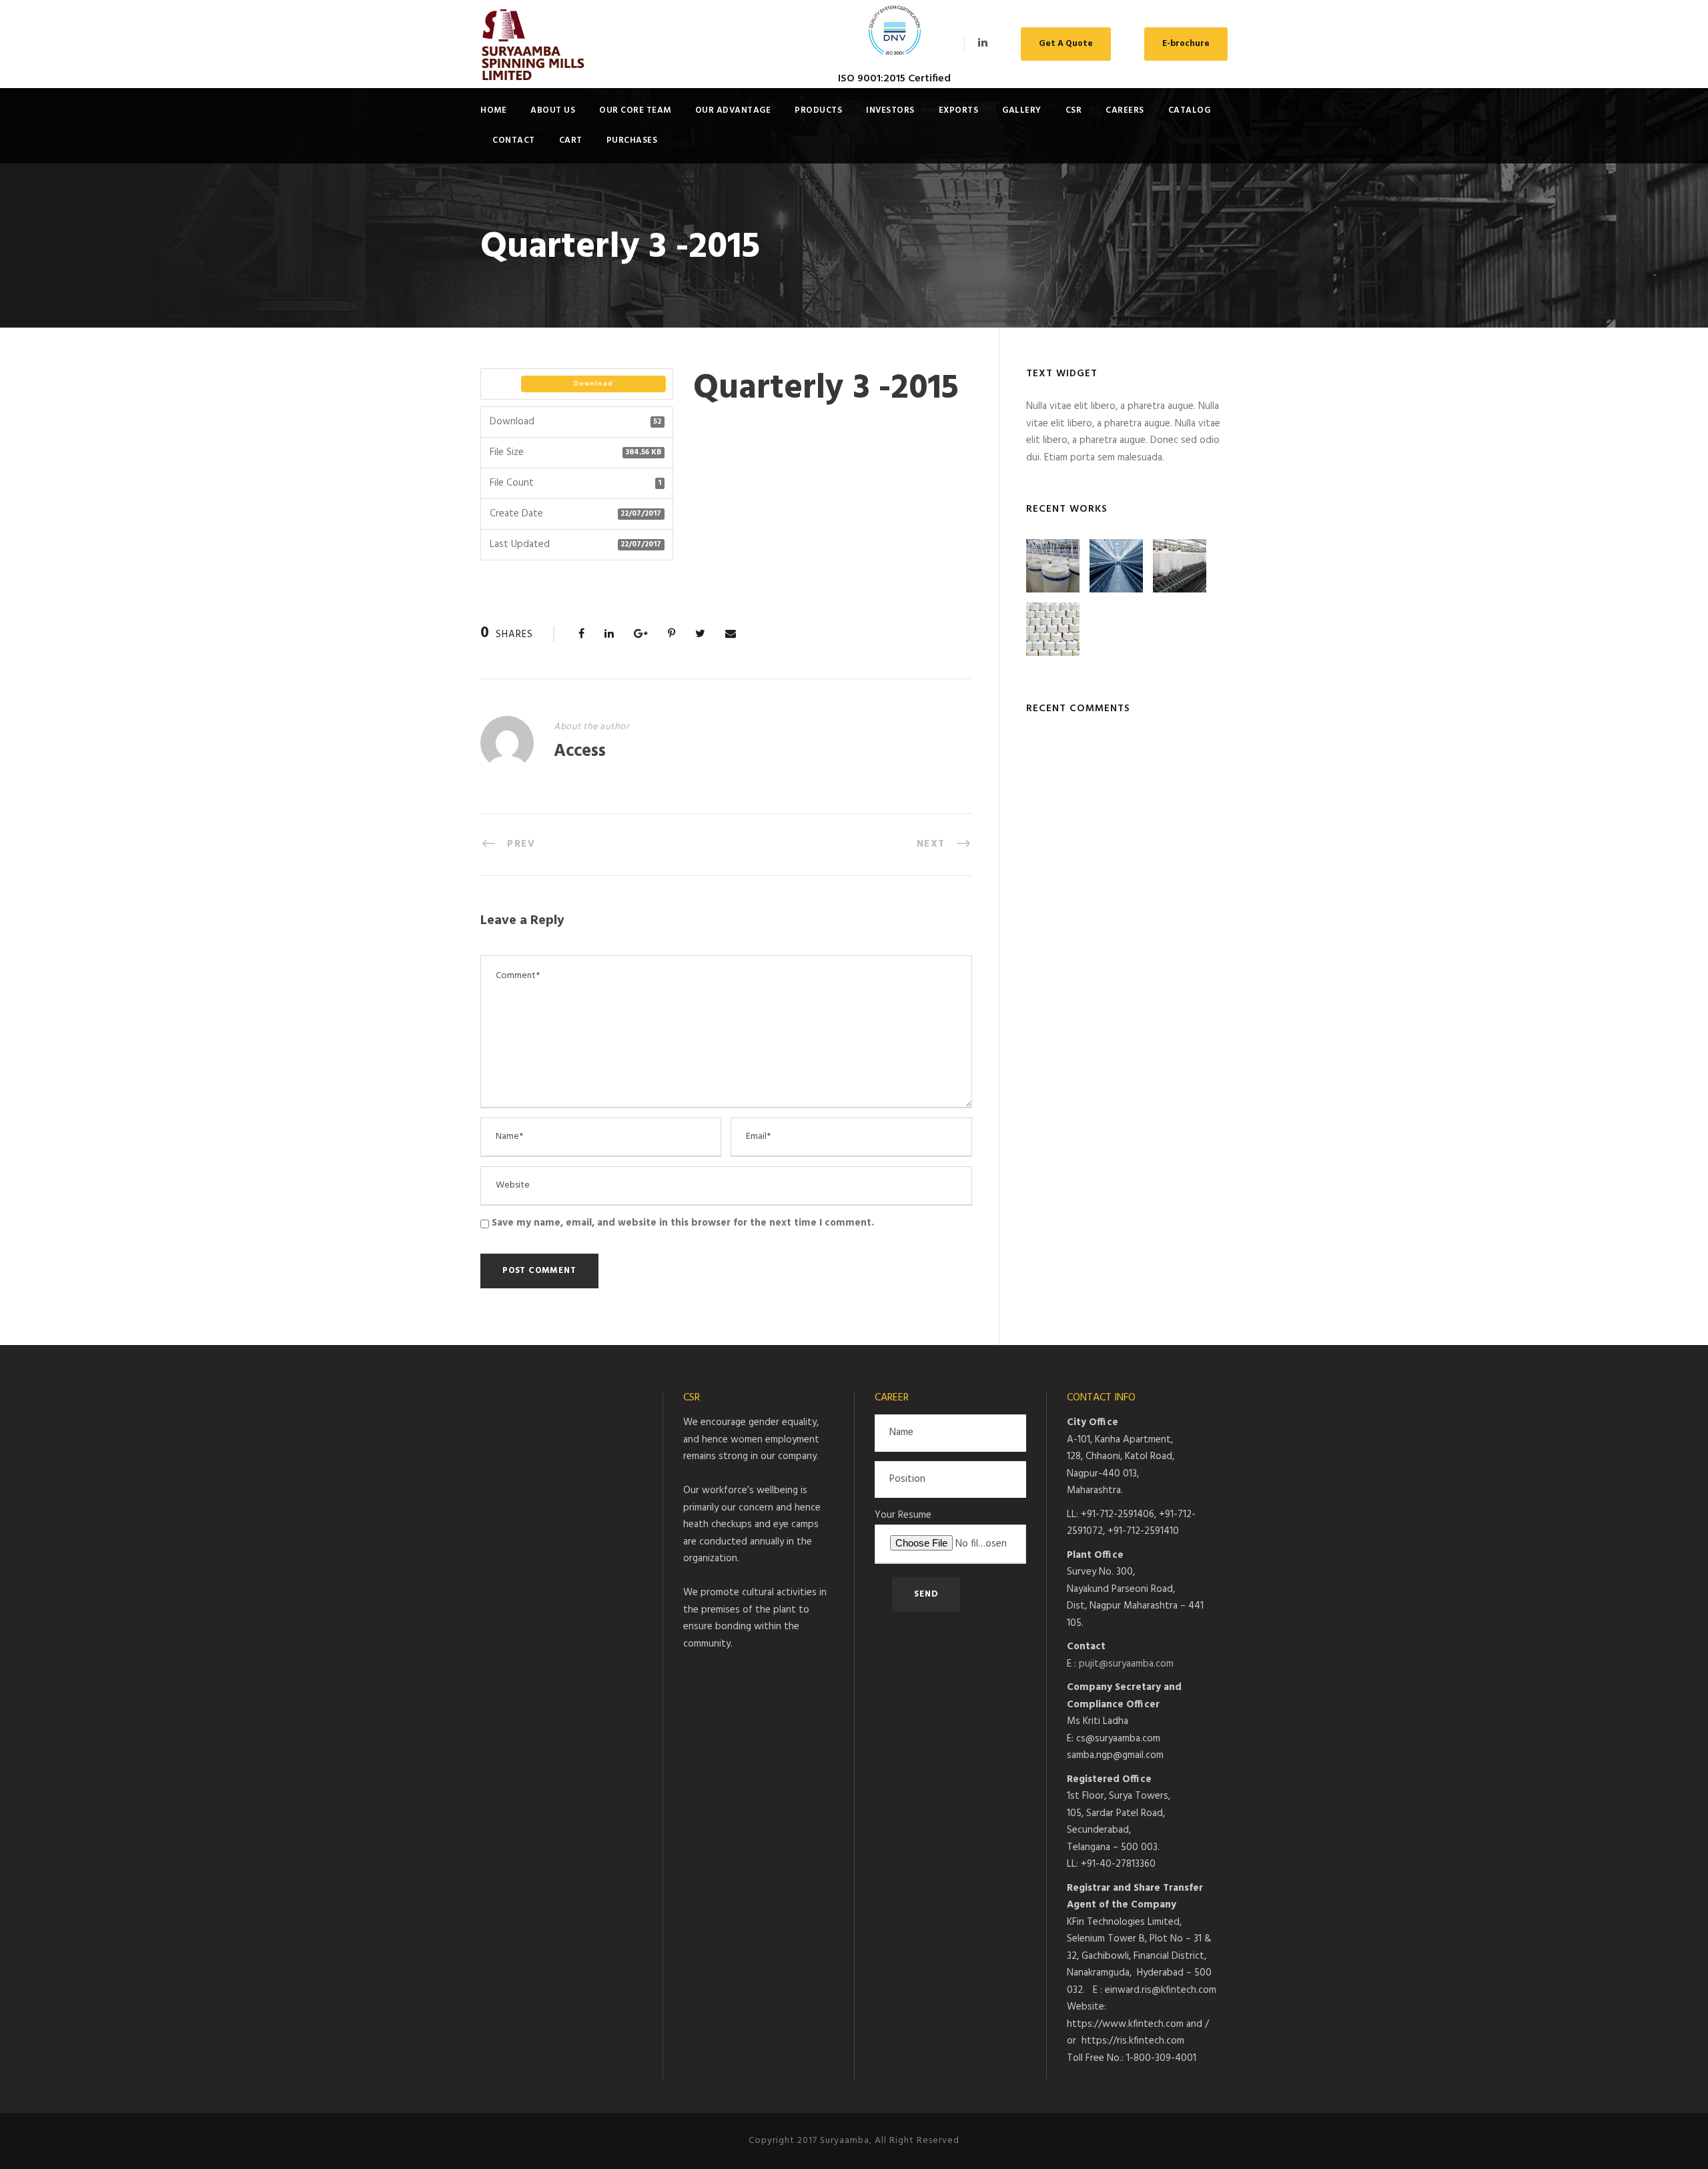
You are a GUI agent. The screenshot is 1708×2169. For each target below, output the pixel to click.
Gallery (1022, 110)
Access (580, 752)
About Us (553, 110)
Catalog (1190, 110)
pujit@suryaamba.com (1126, 1664)
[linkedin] (983, 43)
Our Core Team (635, 110)
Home (493, 110)
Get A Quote (1066, 44)
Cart (571, 140)
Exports (959, 110)
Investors (890, 110)
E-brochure (1186, 44)
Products (818, 110)
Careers (1125, 110)
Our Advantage (733, 110)
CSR (1074, 110)
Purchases (632, 140)
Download (593, 384)
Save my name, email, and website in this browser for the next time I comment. (683, 1223)
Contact (514, 140)
